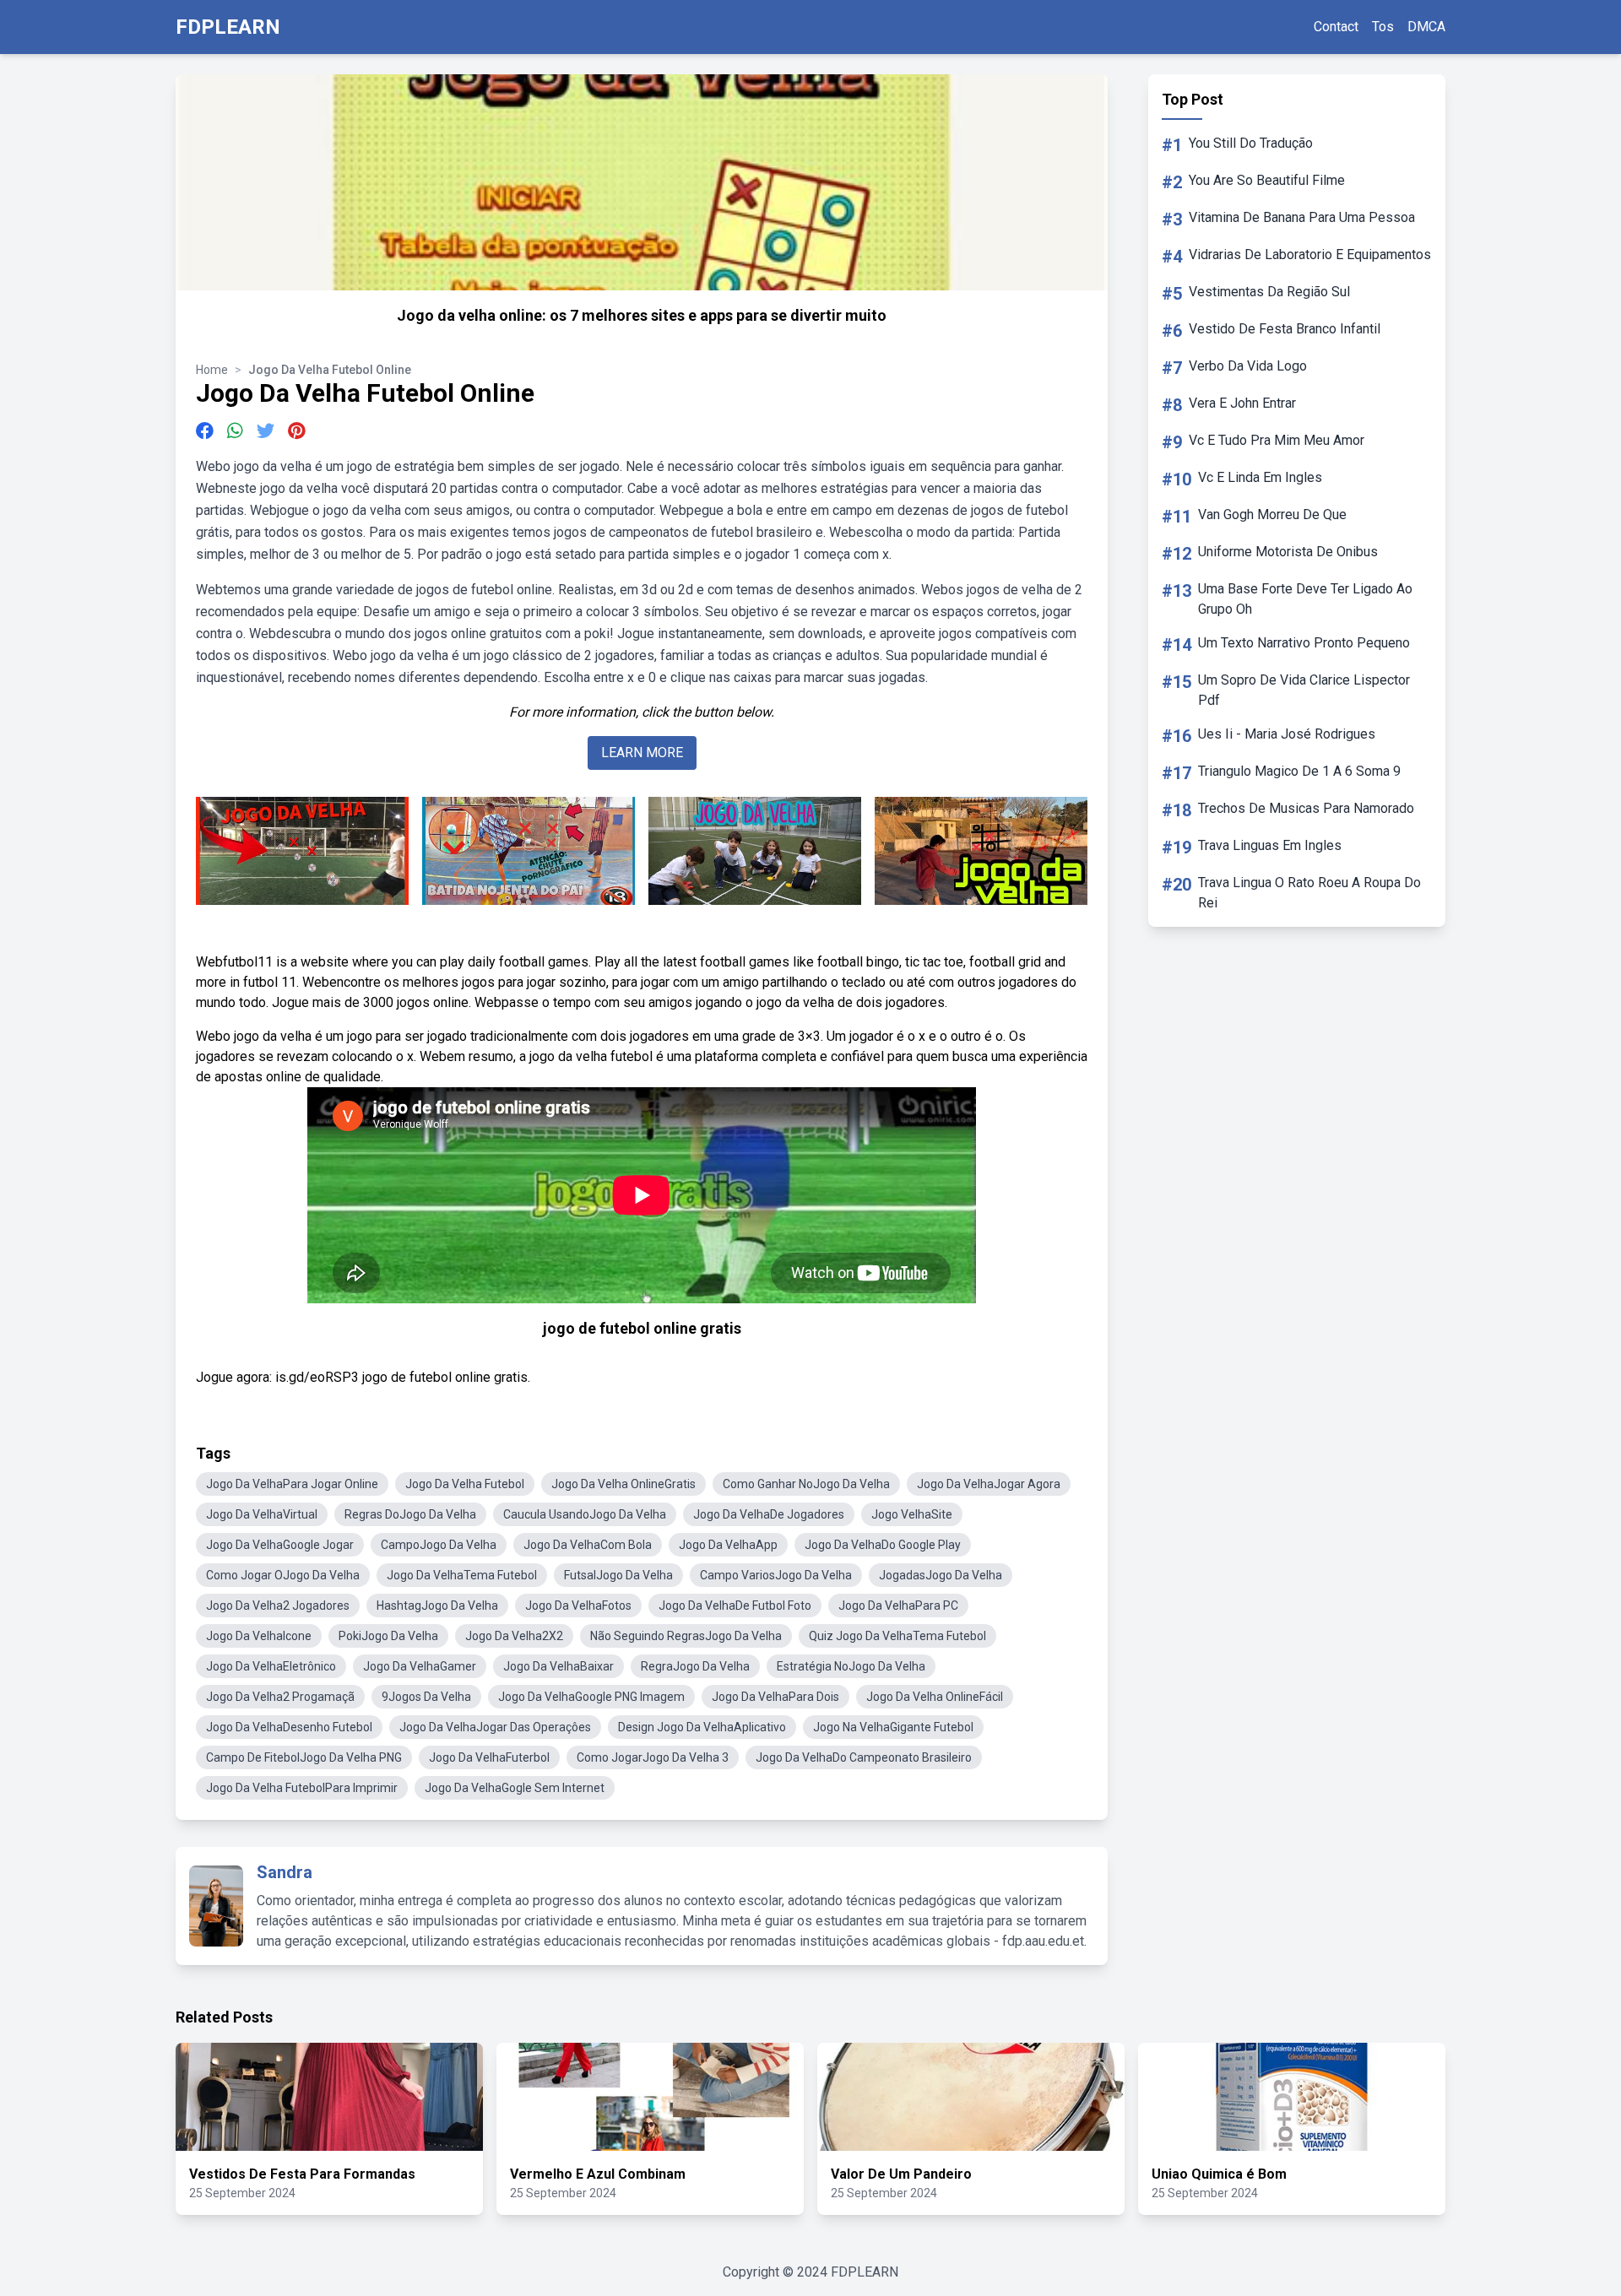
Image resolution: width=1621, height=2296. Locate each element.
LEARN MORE (642, 753)
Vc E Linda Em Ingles (1260, 477)
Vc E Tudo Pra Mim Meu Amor (1277, 440)
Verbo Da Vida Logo (1248, 366)
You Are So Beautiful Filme (1267, 180)
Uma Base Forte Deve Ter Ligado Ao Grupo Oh (1305, 599)
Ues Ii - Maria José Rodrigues (1287, 734)
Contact (1336, 27)
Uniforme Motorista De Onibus (1288, 552)
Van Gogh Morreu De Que (1272, 514)
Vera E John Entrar (1242, 403)
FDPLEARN (228, 27)
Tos (1383, 27)
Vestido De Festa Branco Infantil (1285, 329)
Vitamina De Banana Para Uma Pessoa (1302, 217)
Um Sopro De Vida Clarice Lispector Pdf (1304, 690)
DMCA (1426, 27)
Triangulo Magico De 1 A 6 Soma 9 (1299, 771)
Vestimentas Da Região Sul (1269, 292)
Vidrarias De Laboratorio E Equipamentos (1310, 255)
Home (212, 370)
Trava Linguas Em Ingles (1270, 845)
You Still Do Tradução (1251, 143)
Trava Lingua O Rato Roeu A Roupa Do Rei (1309, 893)
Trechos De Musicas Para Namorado (1306, 808)
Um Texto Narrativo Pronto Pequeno (1304, 643)
